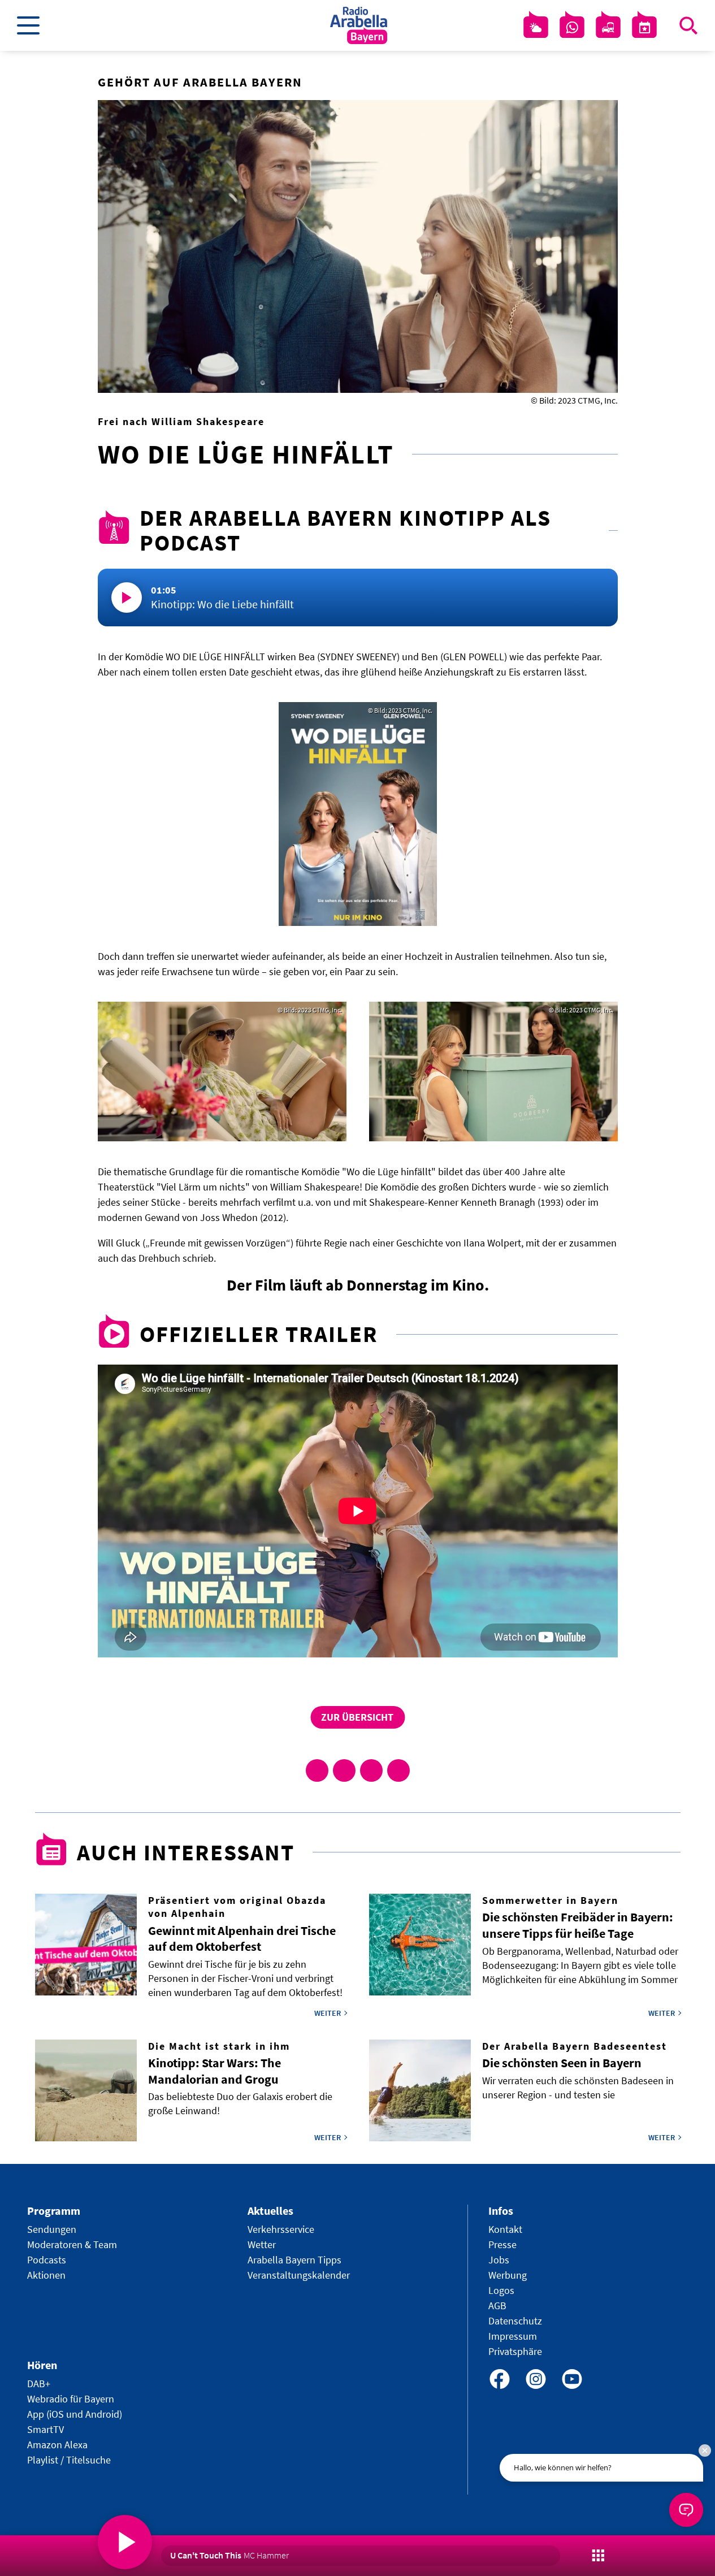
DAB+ (39, 2384)
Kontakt (505, 2229)
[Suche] (688, 25)
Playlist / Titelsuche (69, 2460)
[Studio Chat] (572, 28)
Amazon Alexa (57, 2445)
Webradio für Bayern (71, 2399)
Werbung (508, 2275)
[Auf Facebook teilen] (317, 1770)
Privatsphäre (515, 2351)
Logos (501, 2290)
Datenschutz (515, 2321)
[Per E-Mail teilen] (398, 1770)
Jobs (499, 2260)
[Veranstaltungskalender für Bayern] (644, 28)
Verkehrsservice (281, 2229)
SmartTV (45, 2429)
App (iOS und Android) (75, 2414)
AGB (497, 2306)
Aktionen (46, 2275)
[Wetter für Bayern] (536, 28)
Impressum (513, 2336)
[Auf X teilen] (344, 1770)
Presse (502, 2244)
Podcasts (47, 2260)
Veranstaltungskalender (299, 2275)
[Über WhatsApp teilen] (371, 1770)
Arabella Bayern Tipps (294, 2260)
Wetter (262, 2244)
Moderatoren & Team (72, 2244)
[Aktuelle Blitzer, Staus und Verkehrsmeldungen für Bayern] (608, 28)
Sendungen (52, 2229)
